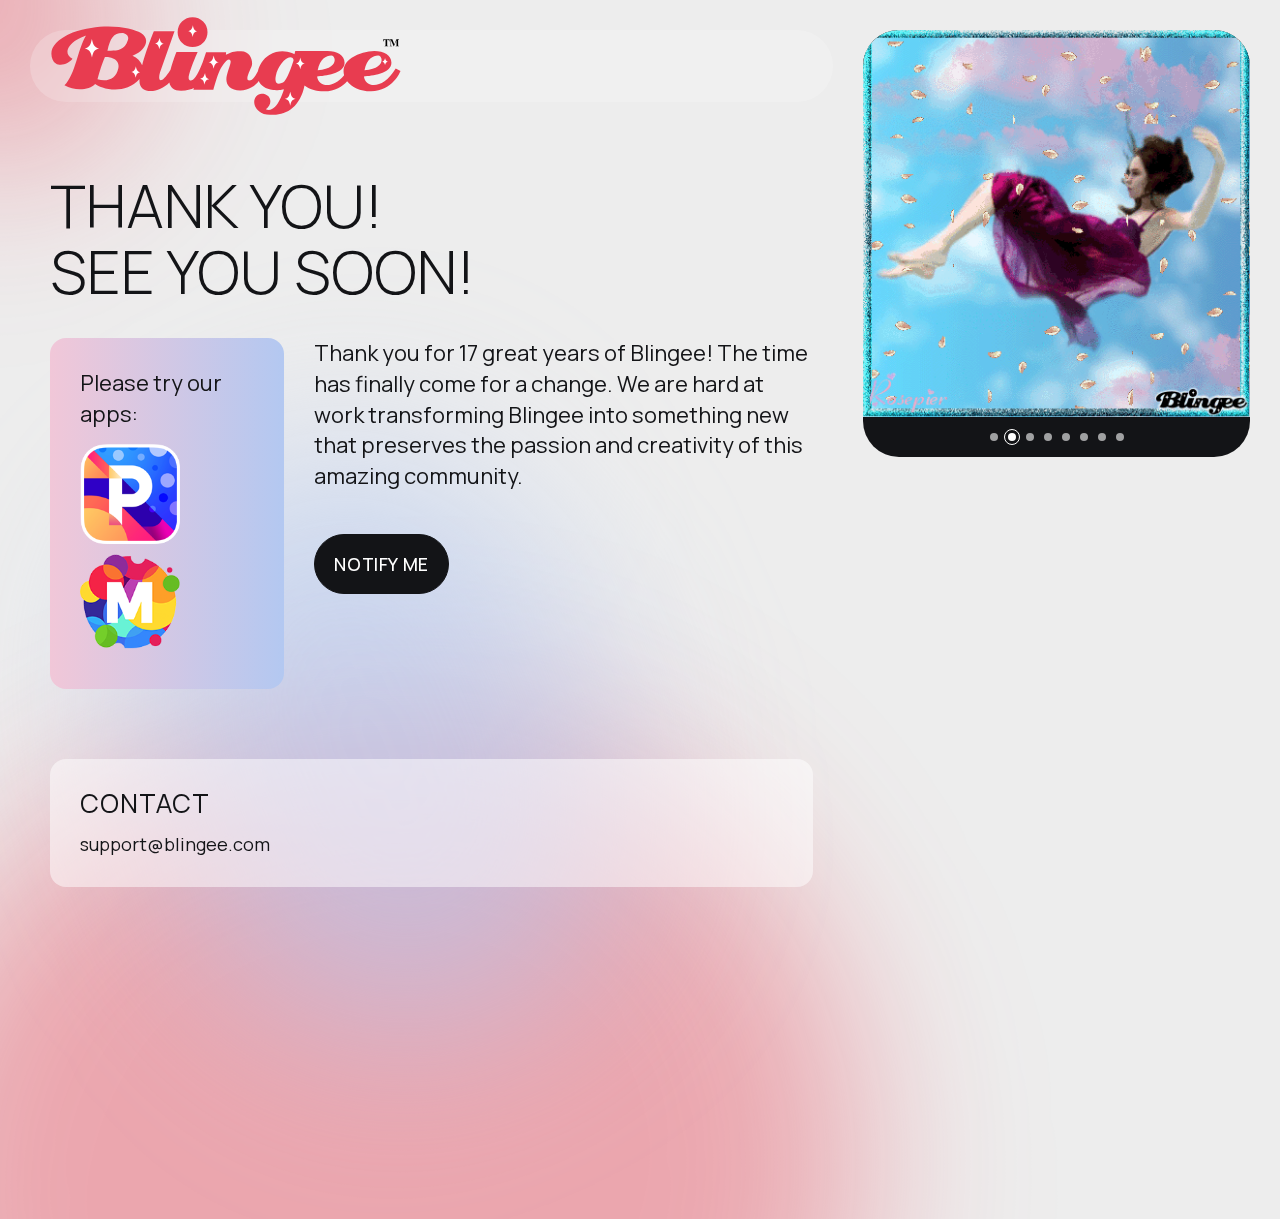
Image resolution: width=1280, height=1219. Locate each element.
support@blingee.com (175, 844)
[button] (994, 437)
